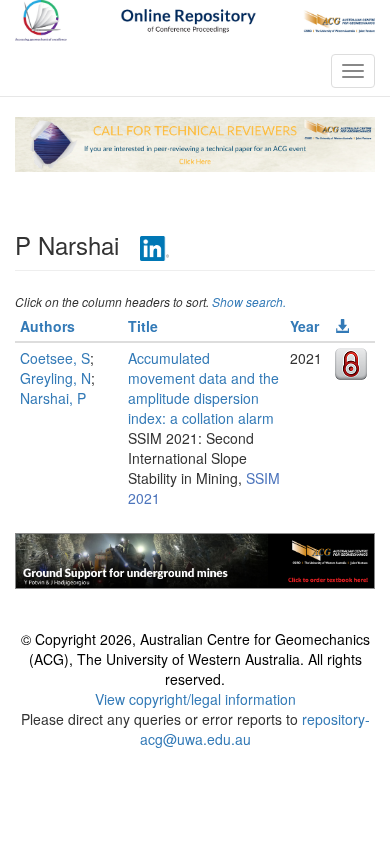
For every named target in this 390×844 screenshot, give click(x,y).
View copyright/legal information (195, 699)
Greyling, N (55, 378)
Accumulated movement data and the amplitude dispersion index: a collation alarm (203, 388)
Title (143, 326)
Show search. (249, 301)
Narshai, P (53, 398)
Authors (47, 326)
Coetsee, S (55, 358)
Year (304, 326)
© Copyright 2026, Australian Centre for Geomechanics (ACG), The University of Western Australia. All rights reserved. (195, 659)
